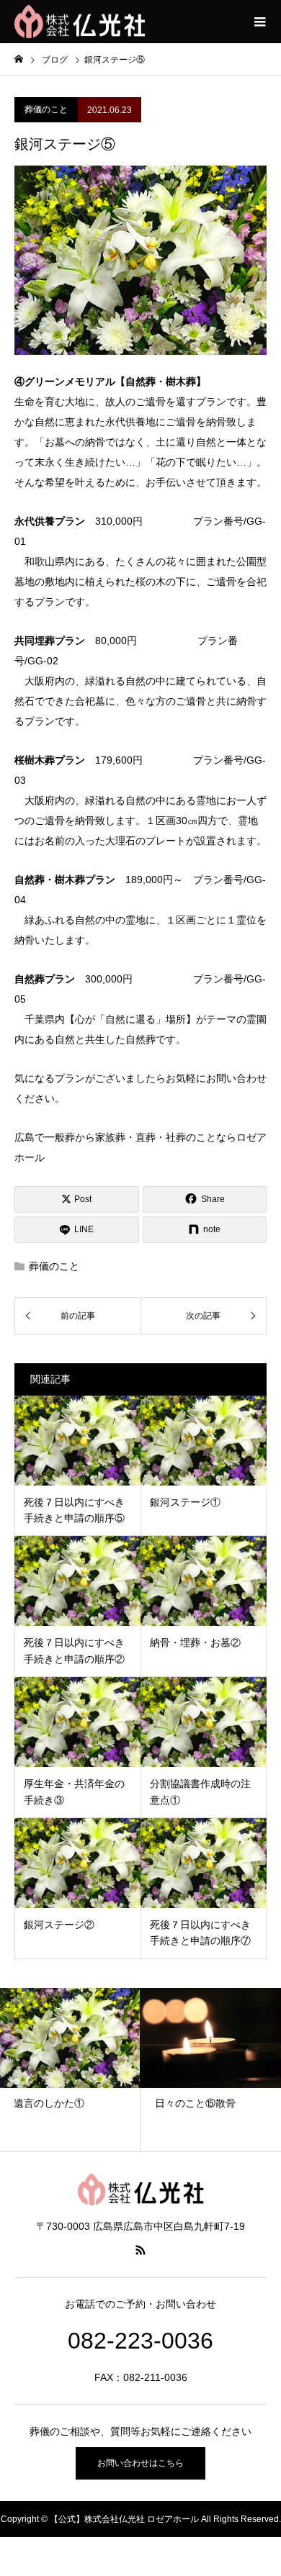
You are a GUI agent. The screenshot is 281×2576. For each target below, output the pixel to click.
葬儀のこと (46, 109)
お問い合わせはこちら (140, 2463)
